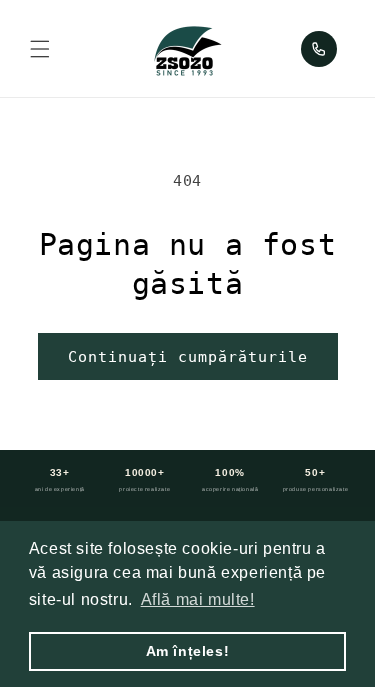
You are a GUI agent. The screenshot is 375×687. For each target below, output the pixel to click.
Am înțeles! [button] (188, 651)
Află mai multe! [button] (198, 599)
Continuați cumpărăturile (188, 357)
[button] (40, 49)
